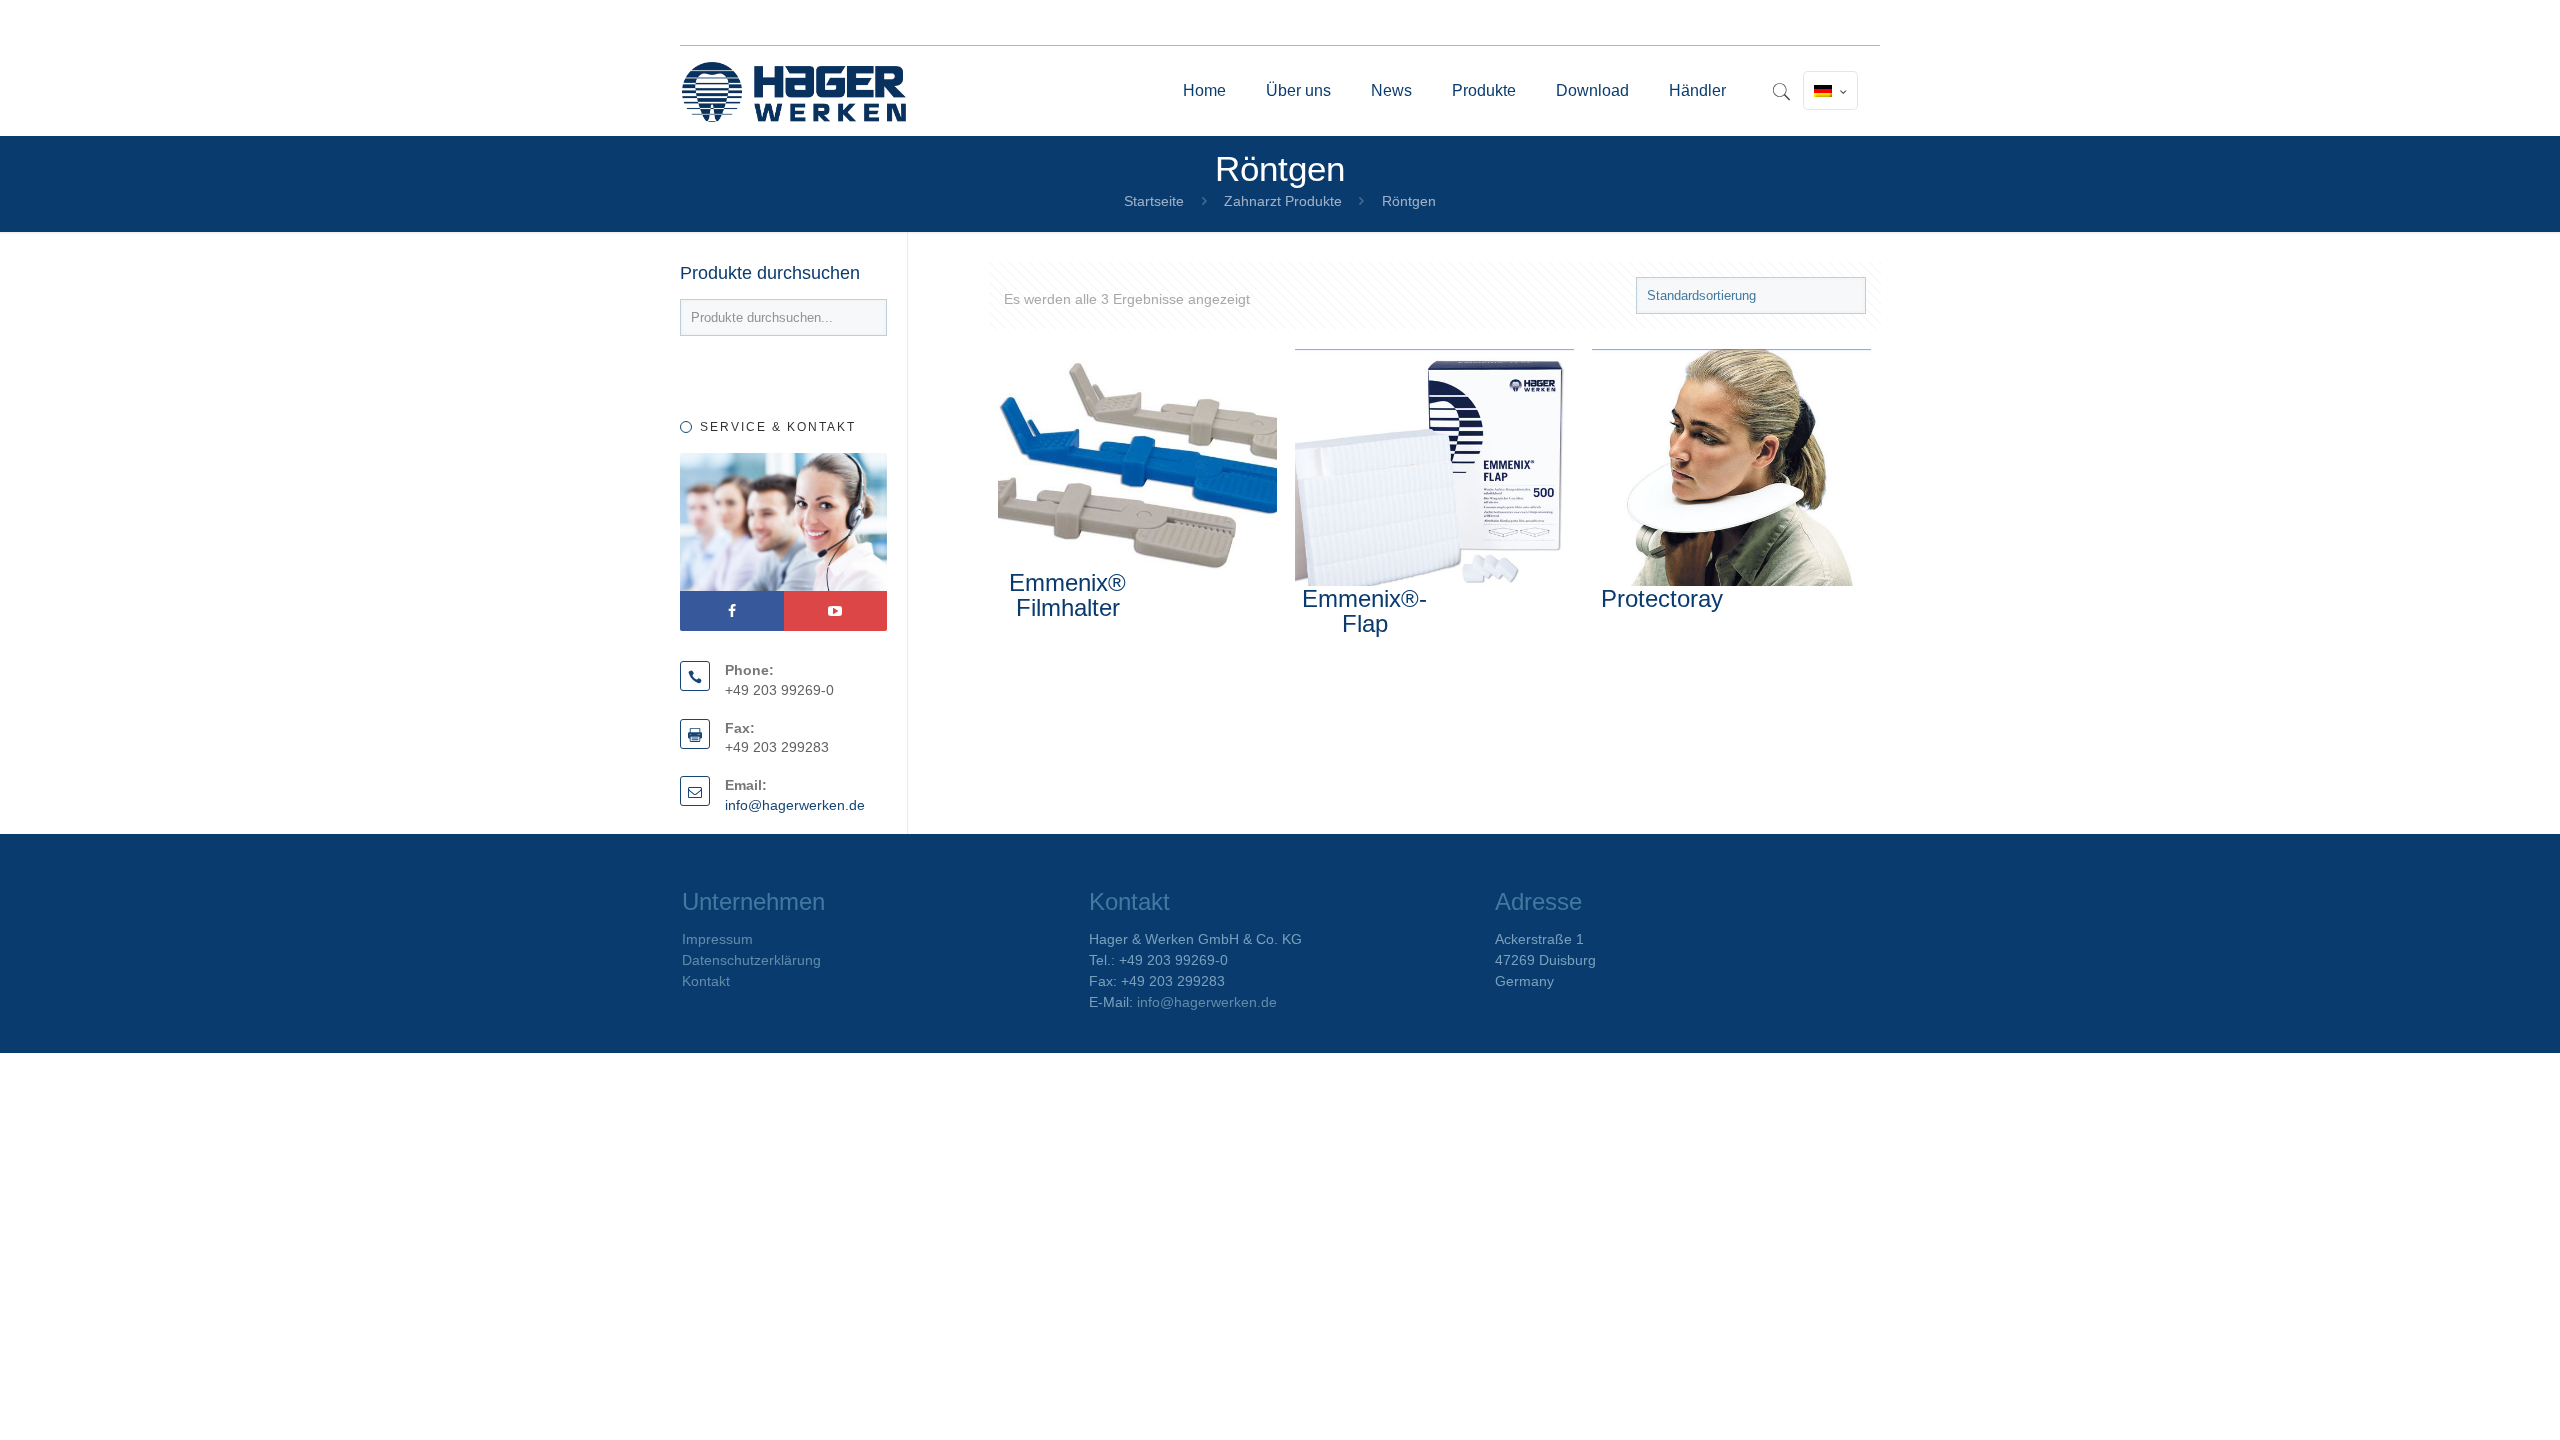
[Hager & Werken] (794, 91)
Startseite (1154, 201)
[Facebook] (732, 611)
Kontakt (706, 981)
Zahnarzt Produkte (1283, 201)
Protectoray (1662, 598)
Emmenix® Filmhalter (1067, 595)
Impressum (717, 939)
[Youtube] (836, 611)
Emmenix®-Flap (1364, 611)
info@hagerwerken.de (795, 805)
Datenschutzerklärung (751, 960)
